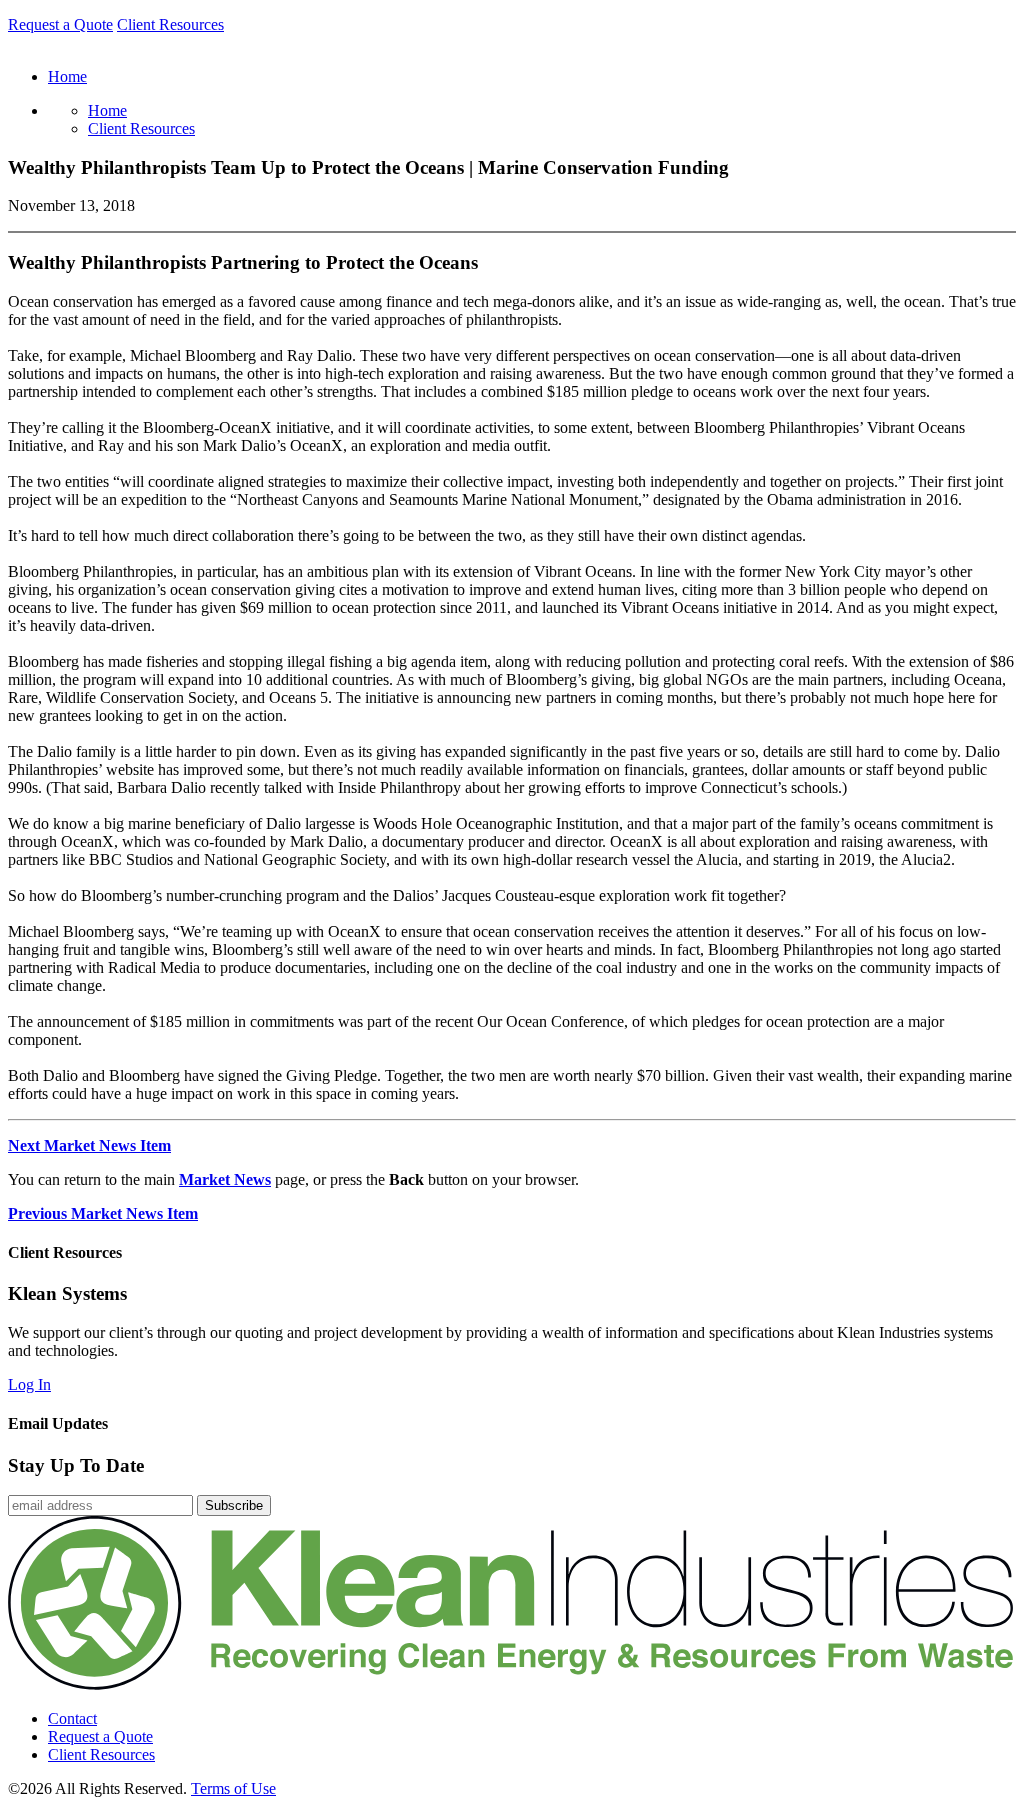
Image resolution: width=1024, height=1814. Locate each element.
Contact (72, 1718)
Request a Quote (60, 24)
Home (107, 110)
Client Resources (170, 24)
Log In (29, 1384)
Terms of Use (233, 1788)
